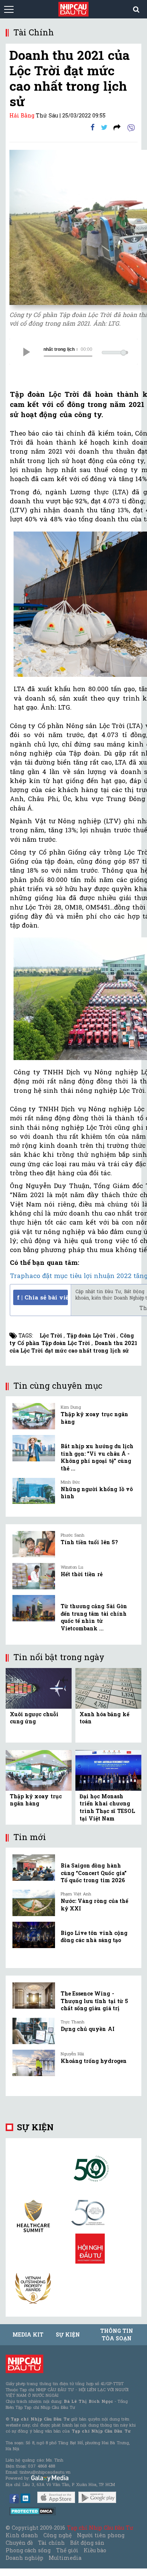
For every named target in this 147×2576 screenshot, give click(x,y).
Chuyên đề (19, 2543)
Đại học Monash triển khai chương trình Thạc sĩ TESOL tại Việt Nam (107, 1807)
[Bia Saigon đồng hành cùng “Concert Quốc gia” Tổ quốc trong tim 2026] (34, 1868)
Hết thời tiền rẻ (82, 1574)
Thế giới (67, 2550)
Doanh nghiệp (24, 2558)
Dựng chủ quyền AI (88, 2029)
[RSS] (117, 127)
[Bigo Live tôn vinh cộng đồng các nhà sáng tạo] (34, 1935)
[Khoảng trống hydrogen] (34, 2063)
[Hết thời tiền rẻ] (34, 1576)
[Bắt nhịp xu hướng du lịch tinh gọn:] (34, 1448)
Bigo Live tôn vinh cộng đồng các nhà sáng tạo (94, 1937)
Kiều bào (95, 2550)
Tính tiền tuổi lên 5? (89, 1542)
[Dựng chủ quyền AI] (34, 2031)
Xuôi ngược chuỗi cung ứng (34, 1718)
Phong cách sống (28, 2550)
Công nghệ (57, 2535)
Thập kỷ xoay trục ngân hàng (36, 1800)
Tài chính (51, 2543)
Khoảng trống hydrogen (94, 2061)
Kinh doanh (22, 2535)
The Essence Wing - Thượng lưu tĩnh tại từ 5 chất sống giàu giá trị (94, 2001)
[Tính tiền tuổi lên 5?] (34, 1544)
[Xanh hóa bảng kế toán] (108, 1688)
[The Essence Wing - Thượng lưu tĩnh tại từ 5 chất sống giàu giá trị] (34, 1996)
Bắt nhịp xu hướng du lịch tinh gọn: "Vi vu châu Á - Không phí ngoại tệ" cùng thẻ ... (97, 1457)
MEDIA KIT (28, 2335)
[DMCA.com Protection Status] (33, 2511)
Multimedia (65, 2558)
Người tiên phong (101, 2535)
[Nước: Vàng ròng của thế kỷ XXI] (34, 1903)
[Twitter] (104, 127)
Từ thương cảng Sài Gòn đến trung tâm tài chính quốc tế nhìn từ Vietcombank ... (94, 1617)
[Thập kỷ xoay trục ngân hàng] (34, 1416)
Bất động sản (87, 2543)
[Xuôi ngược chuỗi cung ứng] (39, 1688)
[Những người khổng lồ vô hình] (34, 1491)
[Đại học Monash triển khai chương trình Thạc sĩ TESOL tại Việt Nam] (108, 1770)
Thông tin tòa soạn (117, 2335)
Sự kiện (35, 2127)
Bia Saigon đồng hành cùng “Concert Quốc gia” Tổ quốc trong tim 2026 (94, 1873)
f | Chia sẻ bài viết (42, 1297)
